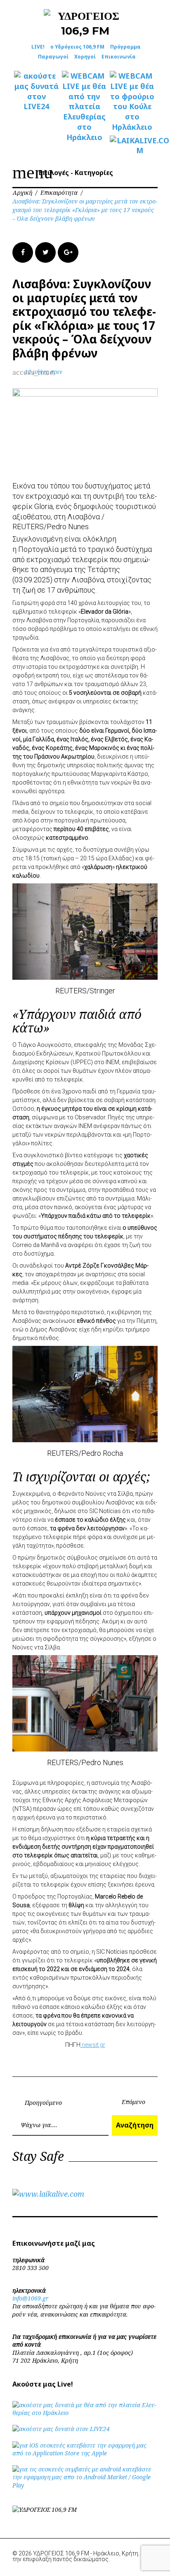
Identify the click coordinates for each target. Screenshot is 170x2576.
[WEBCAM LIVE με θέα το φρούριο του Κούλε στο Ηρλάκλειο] (132, 102)
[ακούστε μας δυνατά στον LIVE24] (36, 91)
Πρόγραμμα (125, 47)
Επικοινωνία (119, 57)
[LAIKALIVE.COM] (132, 146)
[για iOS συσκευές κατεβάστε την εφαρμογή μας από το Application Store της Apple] (85, 2453)
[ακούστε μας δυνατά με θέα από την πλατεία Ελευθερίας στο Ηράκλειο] (85, 2413)
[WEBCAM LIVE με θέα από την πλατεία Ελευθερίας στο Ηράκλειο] (84, 106)
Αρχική (22, 193)
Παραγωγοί (53, 57)
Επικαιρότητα (59, 193)
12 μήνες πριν (44, 372)
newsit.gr (93, 2045)
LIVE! (38, 47)
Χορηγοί (85, 57)
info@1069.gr (31, 2298)
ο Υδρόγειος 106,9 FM (77, 47)
